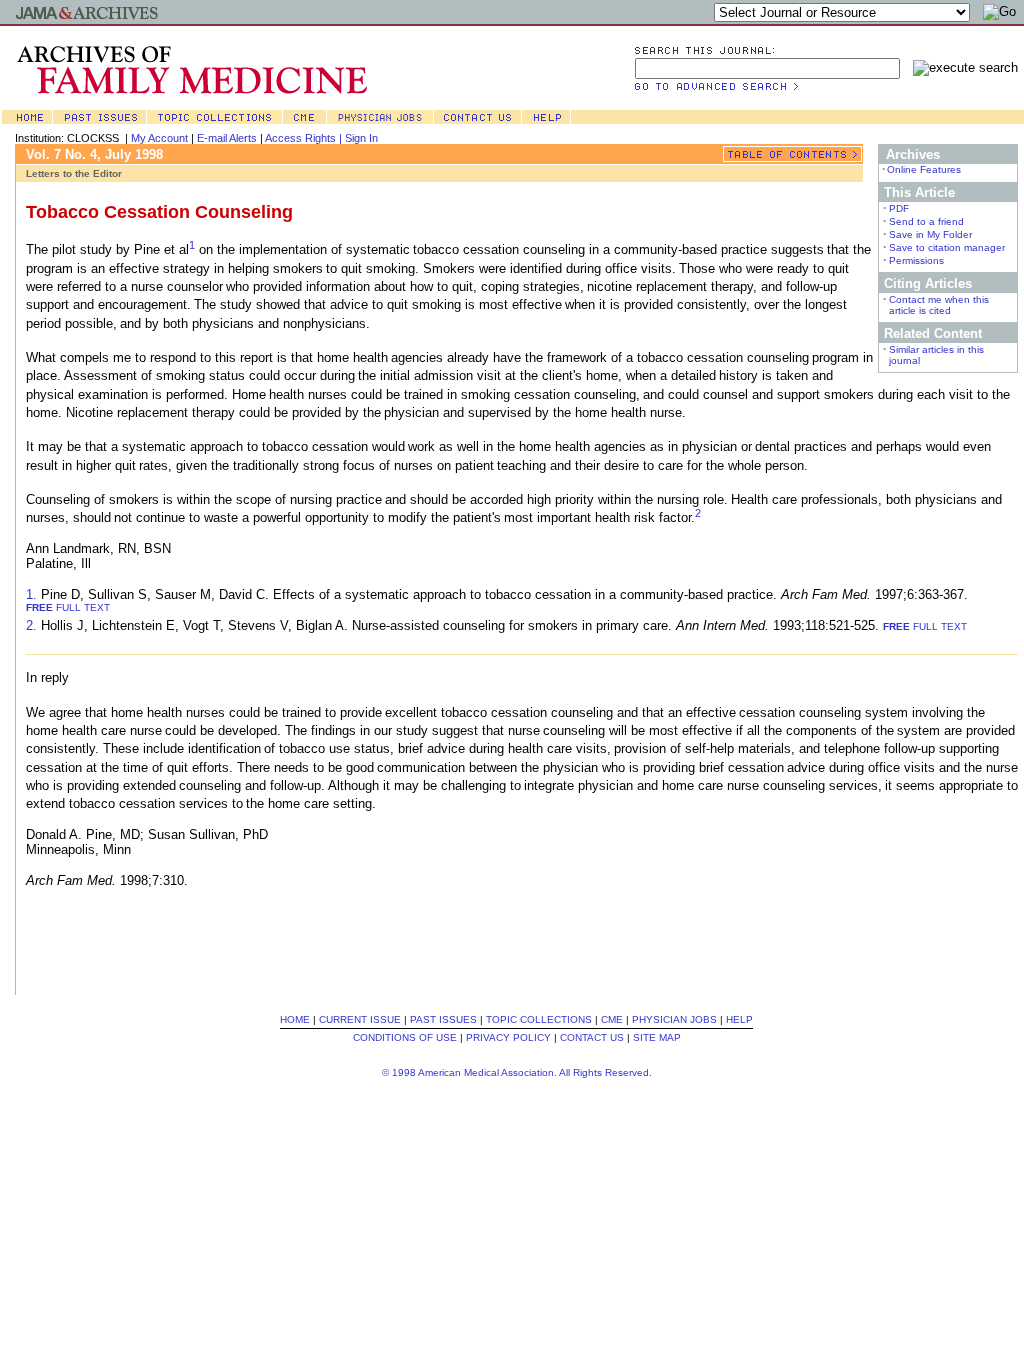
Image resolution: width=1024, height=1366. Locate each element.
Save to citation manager (947, 247)
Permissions (916, 260)
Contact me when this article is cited (939, 305)
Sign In (361, 138)
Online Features (924, 169)
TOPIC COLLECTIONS (539, 1019)
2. (31, 625)
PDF (899, 208)
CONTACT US (592, 1037)
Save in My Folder (930, 234)
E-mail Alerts (227, 138)
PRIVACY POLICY (508, 1037)
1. (31, 594)
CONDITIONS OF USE (405, 1037)
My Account (159, 138)
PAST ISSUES (443, 1019)
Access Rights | (305, 138)
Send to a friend (926, 221)
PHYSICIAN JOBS (674, 1019)
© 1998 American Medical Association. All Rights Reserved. (517, 1072)
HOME (295, 1019)
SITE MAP (657, 1037)
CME (612, 1019)
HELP (739, 1019)
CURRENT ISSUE (360, 1019)
